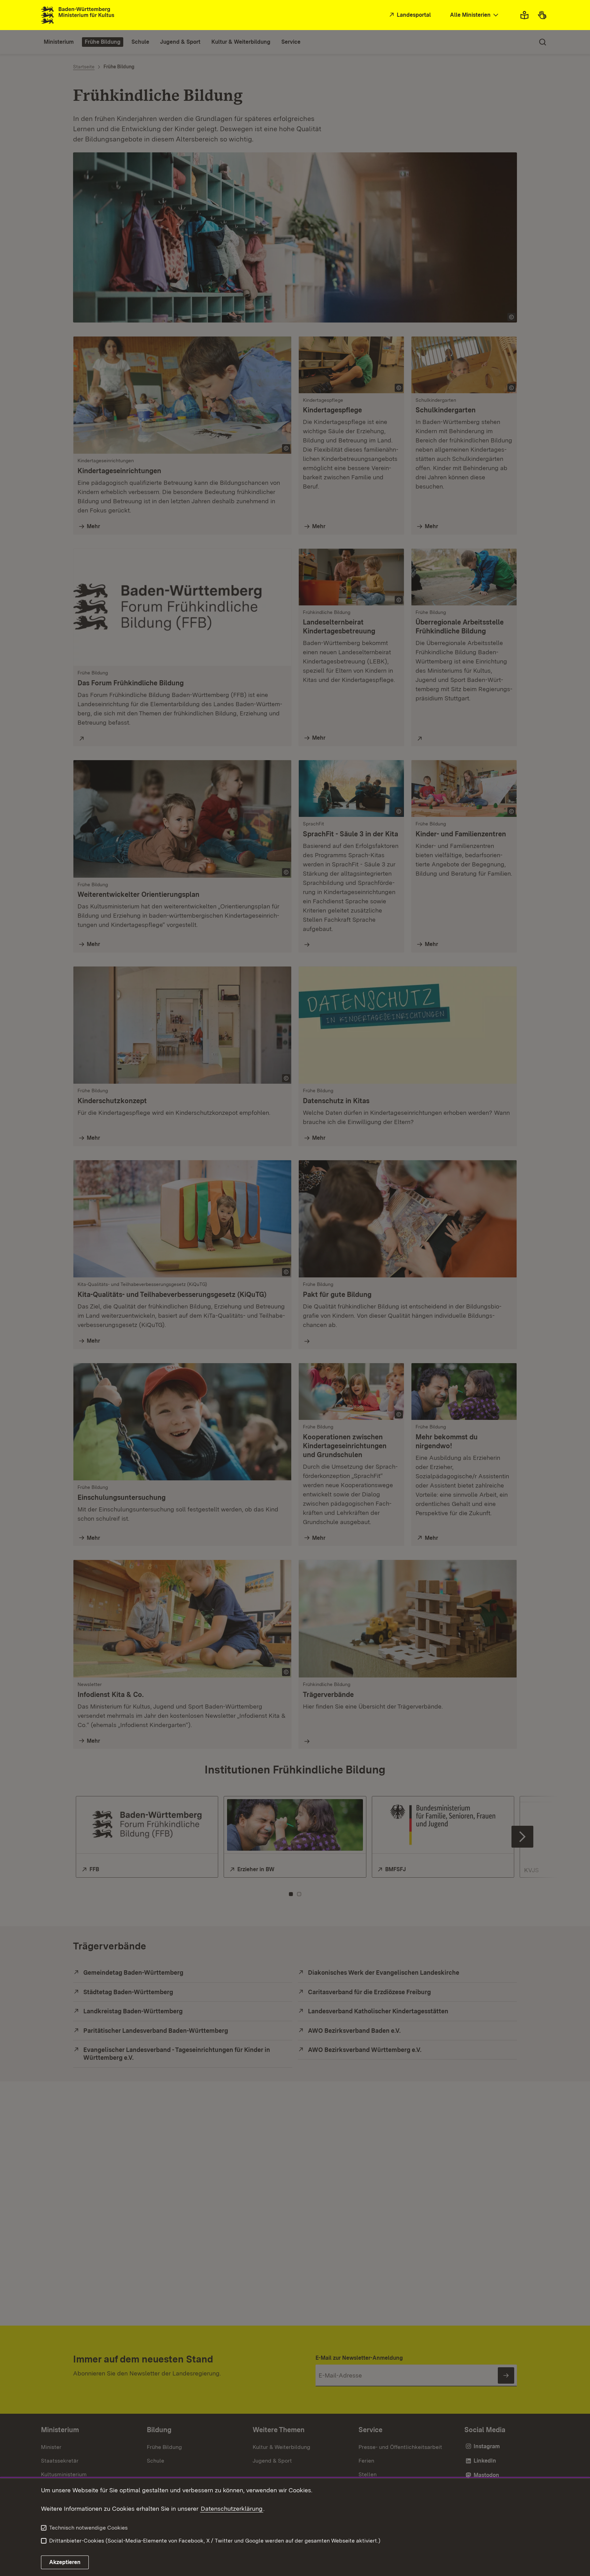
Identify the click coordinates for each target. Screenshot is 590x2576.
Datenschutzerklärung (232, 2509)
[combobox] (475, 15)
